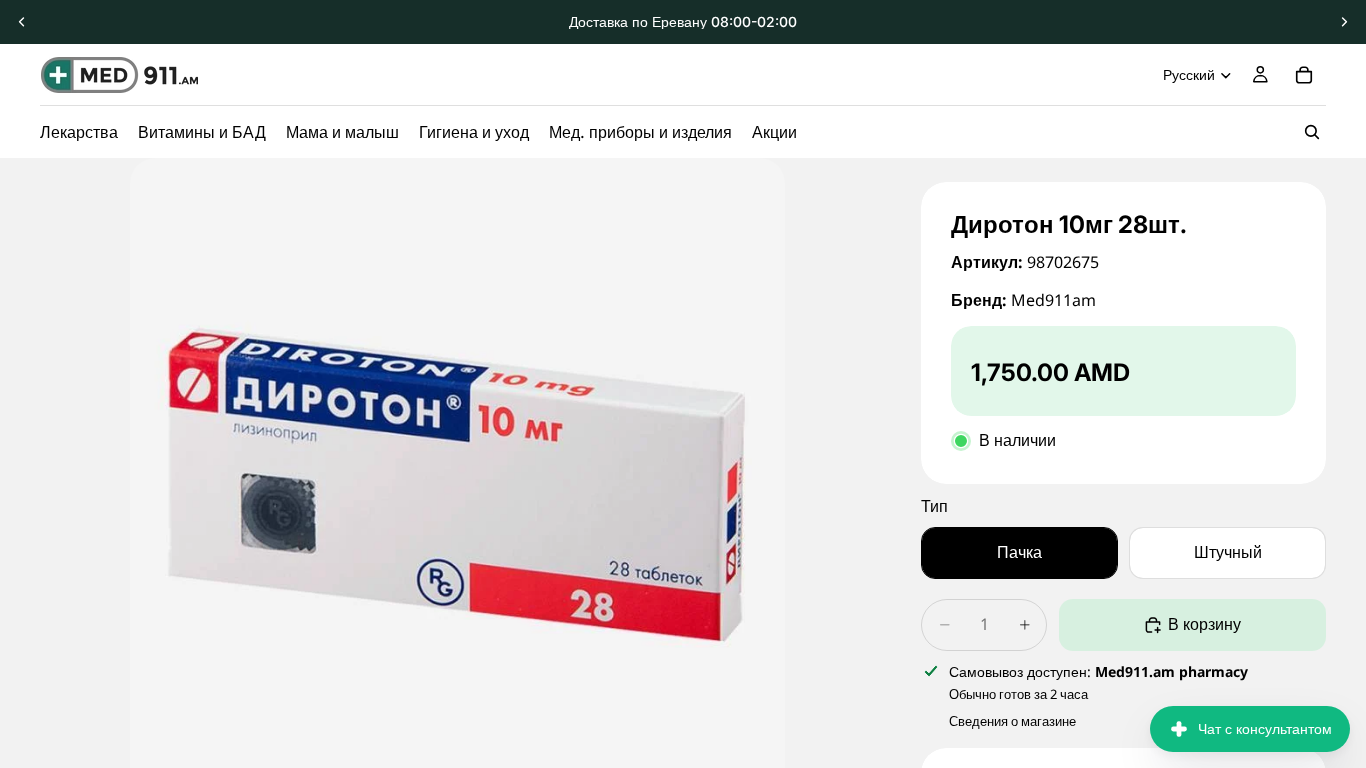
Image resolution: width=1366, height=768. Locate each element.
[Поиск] (1312, 132)
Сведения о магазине (1012, 721)
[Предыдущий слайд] (22, 22)
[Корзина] (1304, 75)
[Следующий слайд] (1344, 22)
